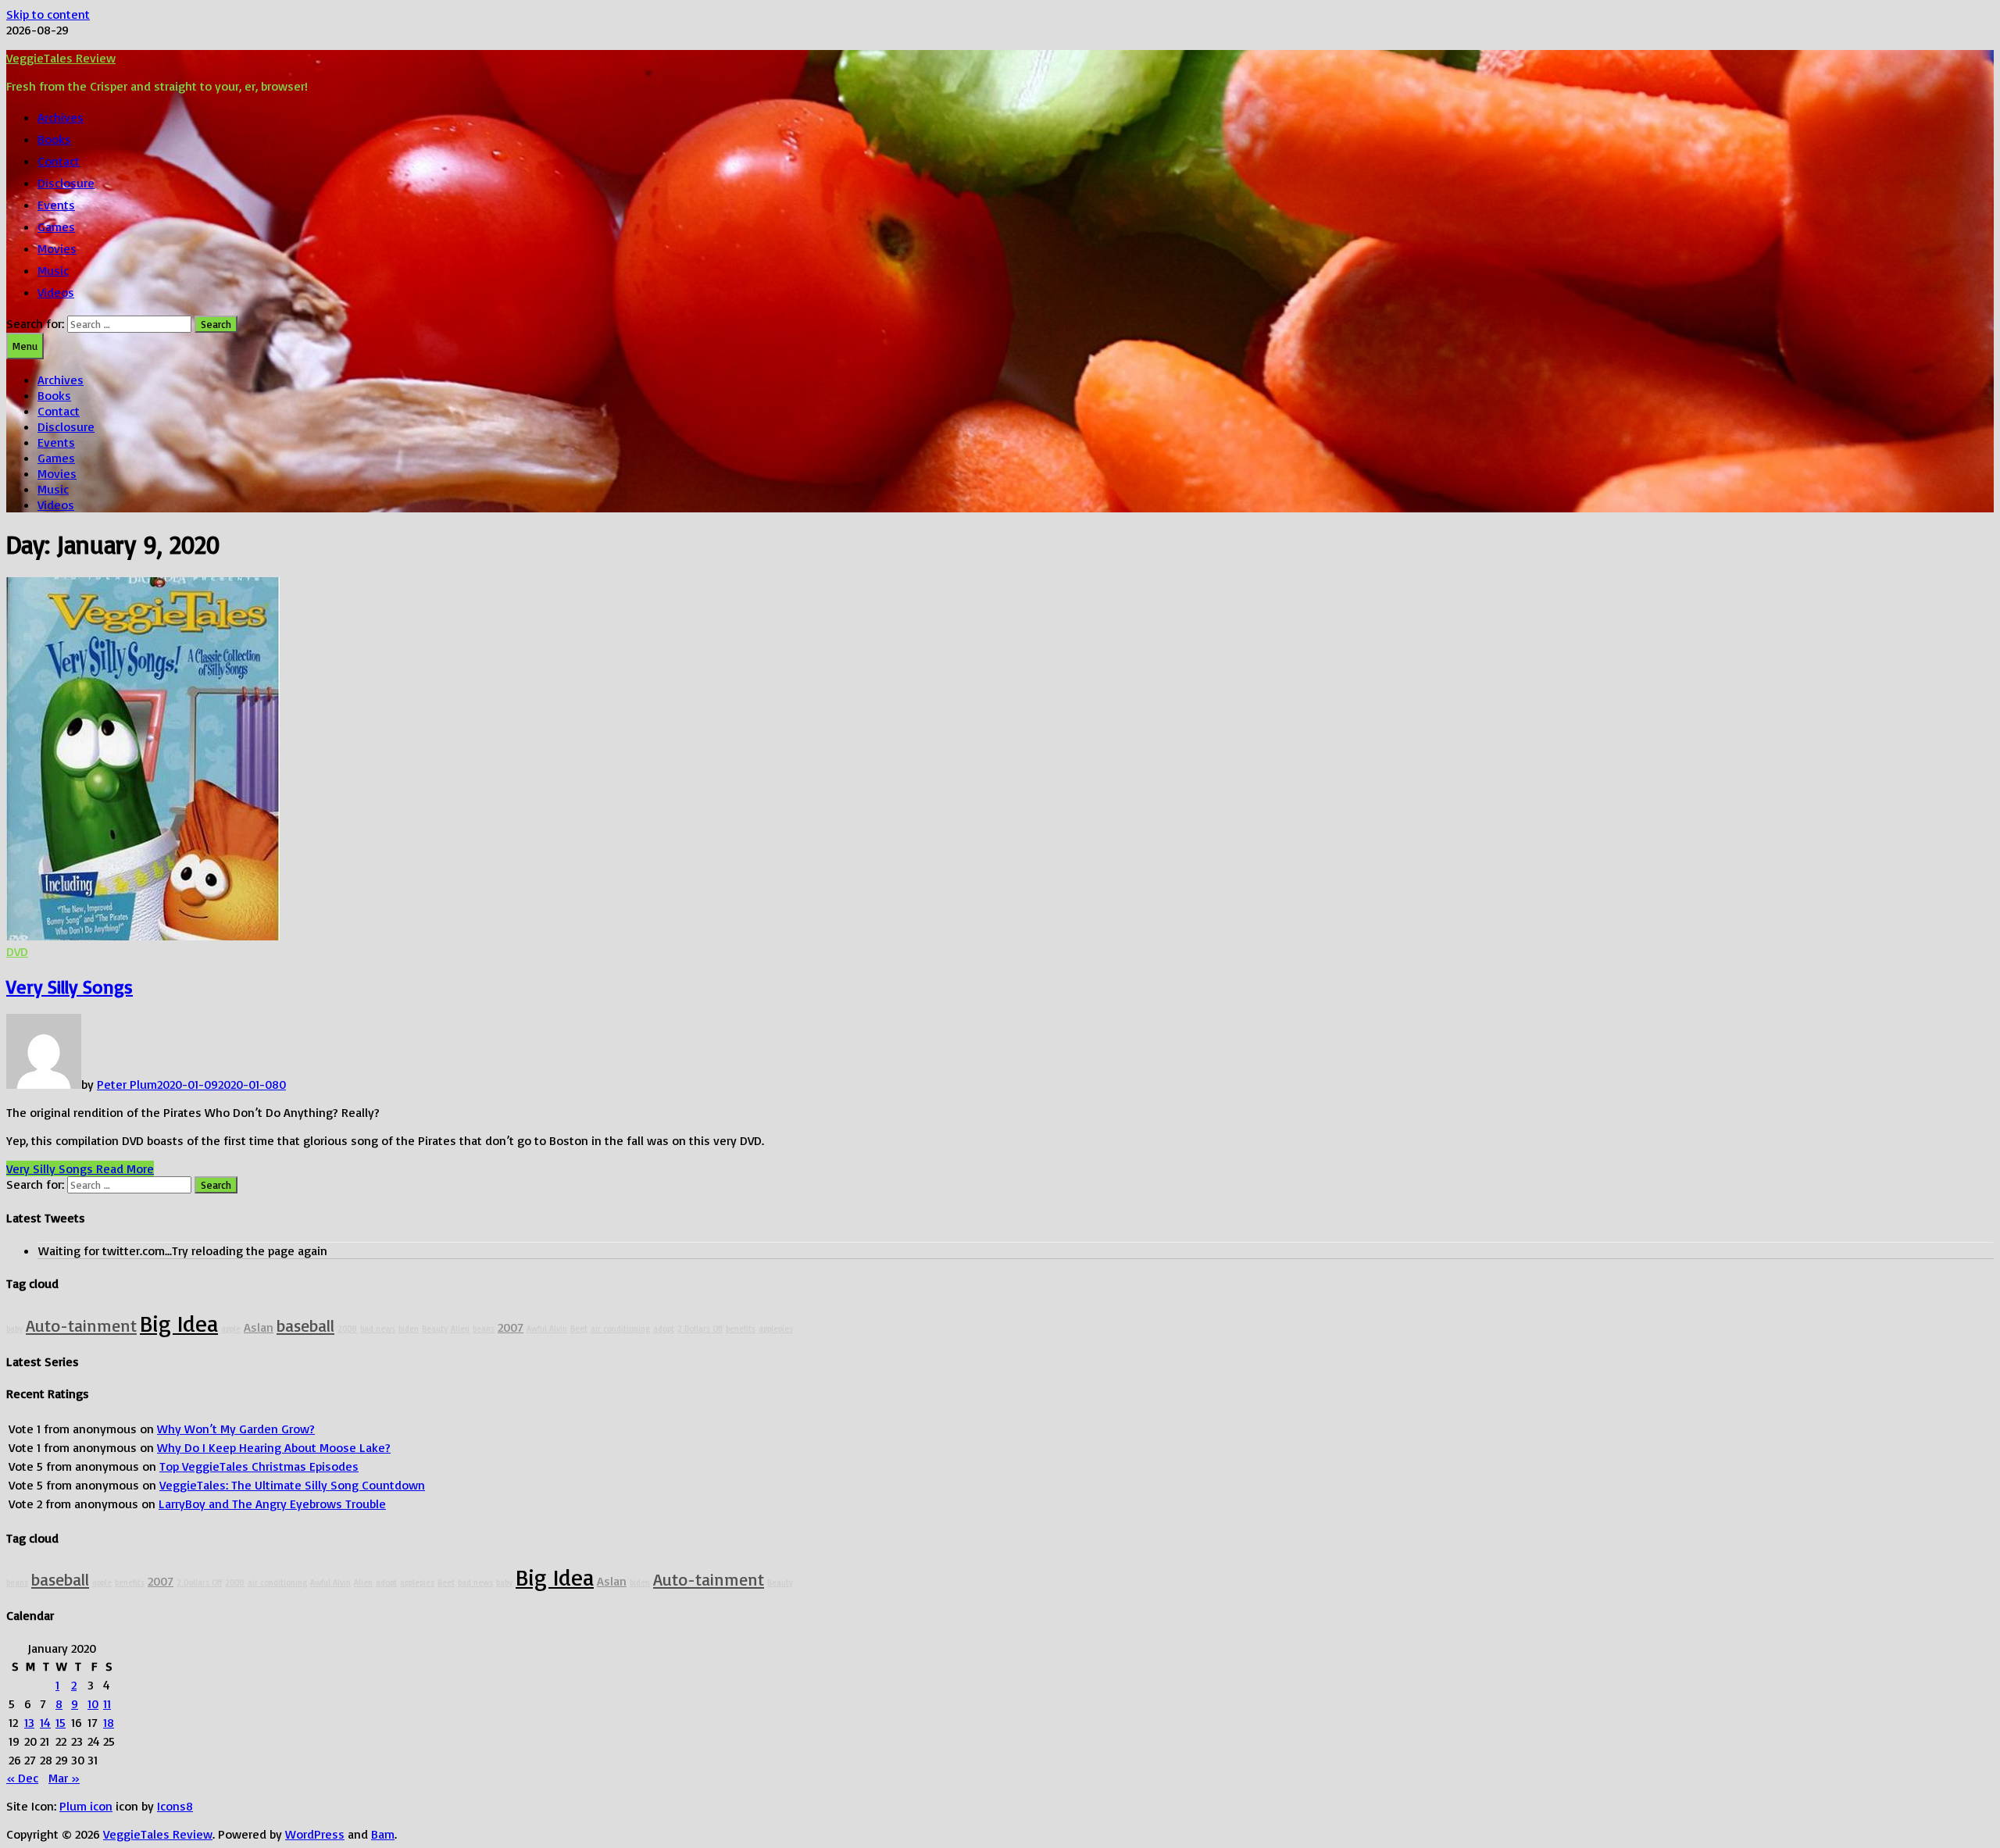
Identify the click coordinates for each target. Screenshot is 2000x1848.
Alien (460, 1329)
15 (61, 1722)
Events (56, 205)
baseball (305, 1325)
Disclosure (66, 183)
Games (56, 227)
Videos (56, 292)
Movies (57, 248)
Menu (25, 346)
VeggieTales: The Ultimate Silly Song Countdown (292, 1485)
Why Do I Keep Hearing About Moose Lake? (274, 1447)
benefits (741, 1329)
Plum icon (86, 1806)
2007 (511, 1327)
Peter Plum (127, 1084)
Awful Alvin (547, 1329)
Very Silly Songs (70, 986)
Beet (579, 1329)
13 (29, 1722)
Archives (61, 117)
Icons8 (175, 1806)
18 (109, 1722)
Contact (59, 161)
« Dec (22, 1778)
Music (53, 270)
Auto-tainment (81, 1325)
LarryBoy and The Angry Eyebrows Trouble (272, 1504)
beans (484, 1329)
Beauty (435, 1329)
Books (54, 139)
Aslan (259, 1327)
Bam (383, 1834)
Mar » (64, 1778)
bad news (378, 1329)
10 (93, 1704)
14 (45, 1722)
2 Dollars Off (700, 1329)
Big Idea (179, 1323)
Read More (80, 1168)
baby (14, 1329)
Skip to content (48, 14)
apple (231, 1329)
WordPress (315, 1834)
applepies (776, 1329)
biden (409, 1329)
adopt (664, 1329)
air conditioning (620, 1329)
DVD (17, 951)
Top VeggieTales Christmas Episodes (259, 1466)
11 (107, 1704)
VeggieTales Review (61, 58)
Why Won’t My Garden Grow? (236, 1429)
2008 (347, 1329)
